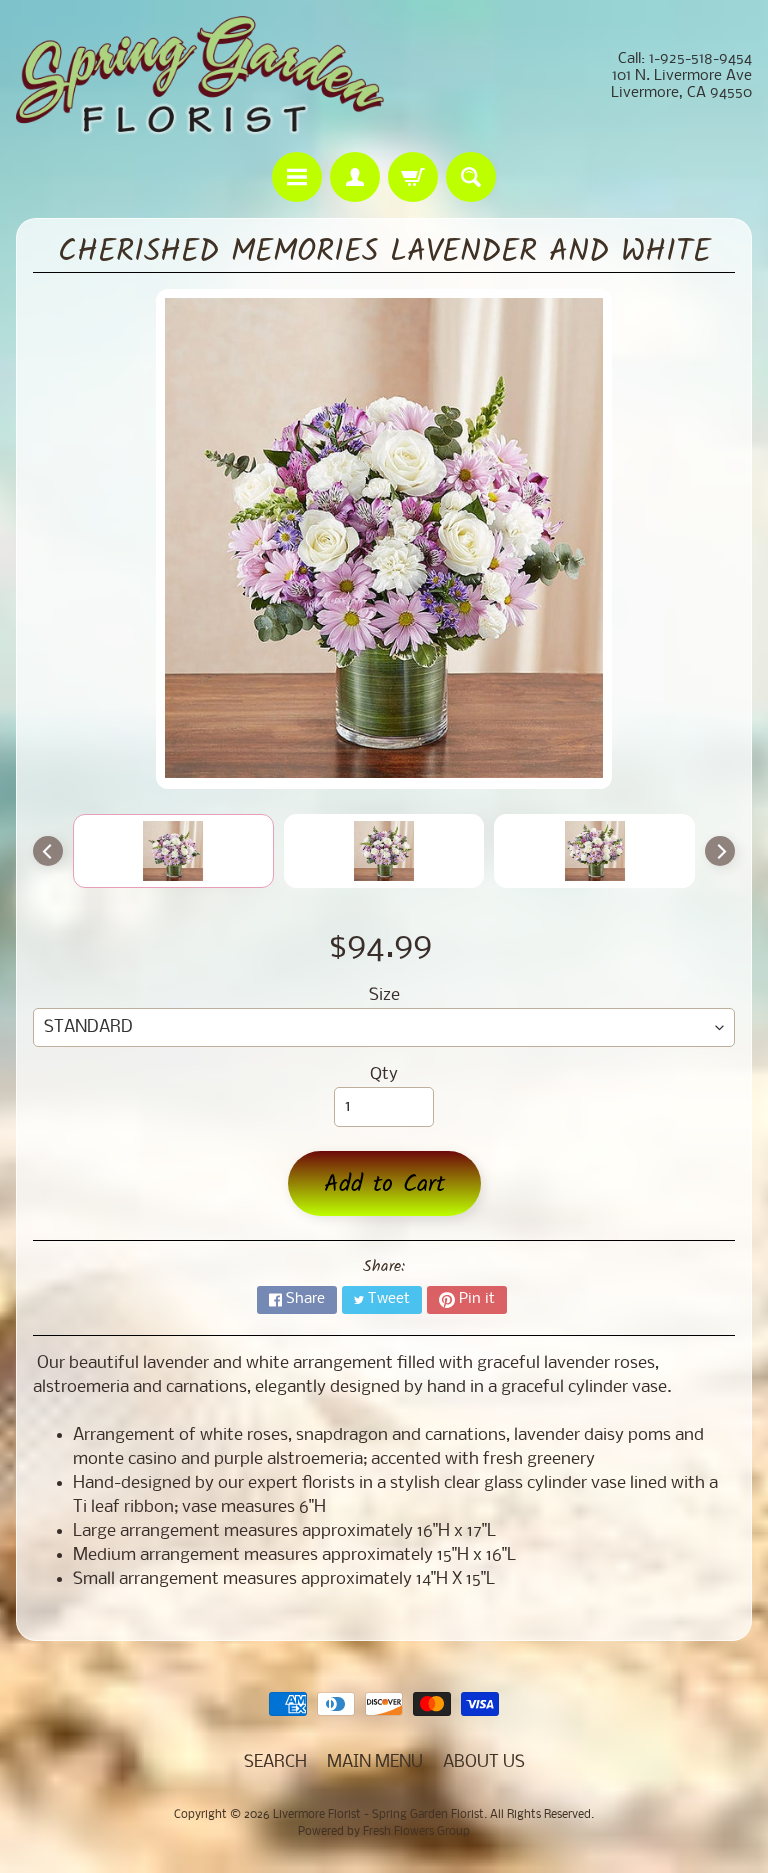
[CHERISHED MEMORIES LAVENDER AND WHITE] (173, 851)
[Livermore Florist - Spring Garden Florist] (200, 76)
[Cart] (413, 177)
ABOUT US (484, 1762)
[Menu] (297, 177)
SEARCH (275, 1762)
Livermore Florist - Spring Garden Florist (378, 1815)
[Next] (720, 851)
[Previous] (48, 851)
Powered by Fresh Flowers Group (384, 1832)
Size (384, 995)
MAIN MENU (375, 1762)
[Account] (355, 177)
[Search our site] (471, 177)
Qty (384, 1074)
